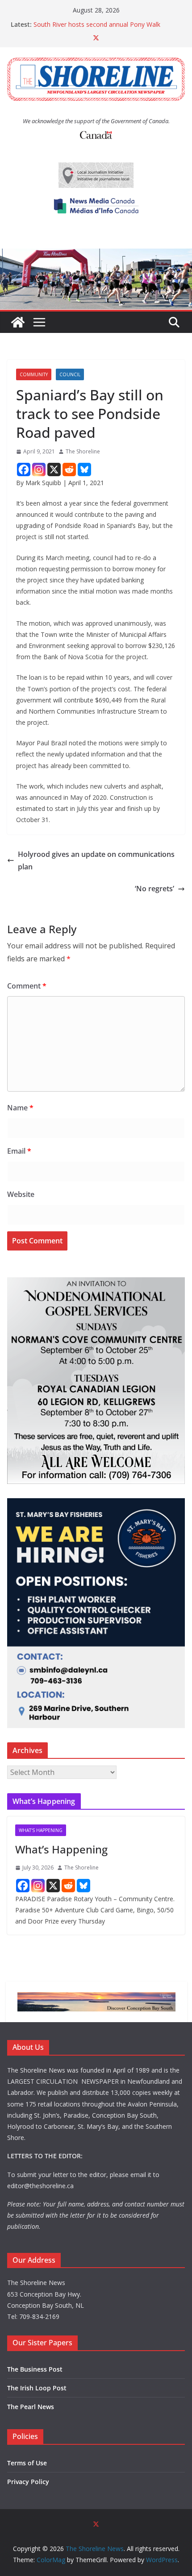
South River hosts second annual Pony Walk (97, 24)
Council (70, 374)
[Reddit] (69, 469)
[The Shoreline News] (96, 255)
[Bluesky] (84, 469)
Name (20, 1108)
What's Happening (41, 1830)
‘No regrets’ (154, 889)
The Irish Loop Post (37, 2388)
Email (19, 1151)
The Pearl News (31, 2407)
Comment (27, 986)
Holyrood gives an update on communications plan (96, 861)
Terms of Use (27, 2463)
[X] (54, 469)
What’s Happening (61, 1849)
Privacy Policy (28, 2482)
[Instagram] (39, 469)
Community (34, 374)
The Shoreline (83, 451)
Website (21, 1194)
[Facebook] (24, 469)
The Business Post (35, 2369)
